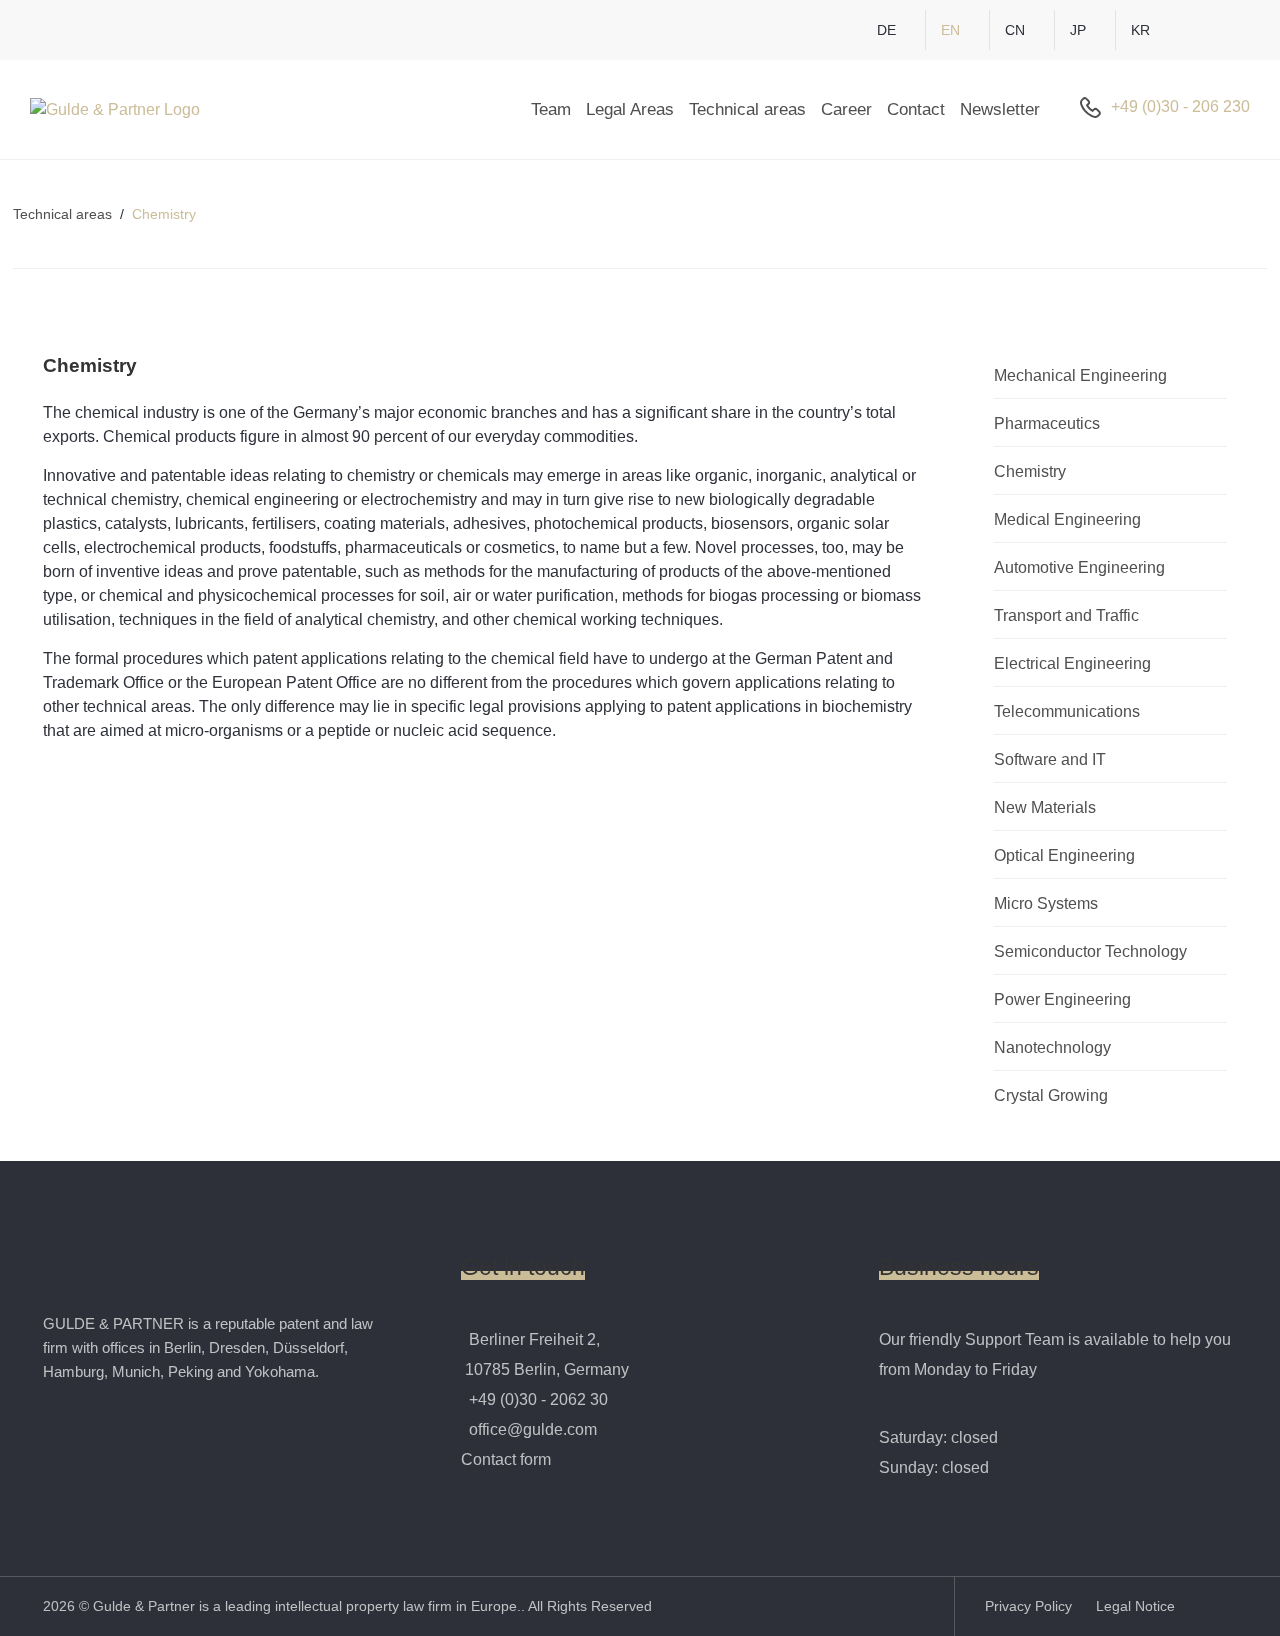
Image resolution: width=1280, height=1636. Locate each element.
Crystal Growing (1051, 1095)
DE (886, 30)
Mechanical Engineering (1080, 375)
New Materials (1045, 807)
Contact (916, 109)
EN (950, 30)
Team (551, 109)
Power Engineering (1062, 999)
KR (1140, 30)
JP (1078, 30)
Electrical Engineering (1072, 663)
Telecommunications (1067, 711)
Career (846, 109)
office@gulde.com (533, 1429)
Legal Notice (1135, 1606)
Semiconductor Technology (1090, 951)
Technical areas (747, 109)
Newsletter (1000, 109)
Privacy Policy (1030, 1606)
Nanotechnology (1052, 1047)
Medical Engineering (1067, 519)
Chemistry (1030, 471)
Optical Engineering (1064, 855)
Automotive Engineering (1079, 567)
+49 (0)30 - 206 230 (1180, 106)
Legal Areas (630, 109)
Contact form (506, 1459)
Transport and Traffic (1066, 615)
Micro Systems (1046, 903)
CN (1015, 30)
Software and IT (1050, 759)
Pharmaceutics (1047, 423)
